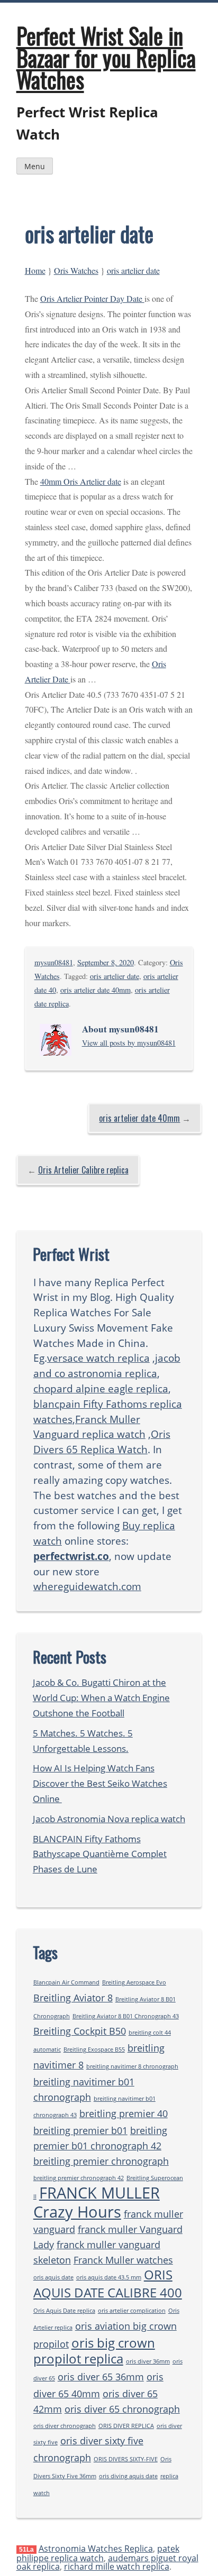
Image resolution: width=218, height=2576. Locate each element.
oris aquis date (53, 2277)
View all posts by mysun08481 (129, 1043)
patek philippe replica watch (98, 2553)
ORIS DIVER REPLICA (126, 2426)
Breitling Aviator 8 (73, 1998)
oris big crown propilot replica (94, 2351)
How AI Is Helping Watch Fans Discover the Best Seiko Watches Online (100, 1783)
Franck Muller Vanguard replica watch (89, 1427)
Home (35, 270)
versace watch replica (98, 1358)
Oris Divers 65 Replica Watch (102, 1442)
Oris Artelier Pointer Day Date (92, 298)
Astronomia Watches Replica (96, 2549)
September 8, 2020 (106, 962)
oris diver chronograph (65, 2426)
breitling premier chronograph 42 (79, 2178)
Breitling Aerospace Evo (134, 1982)
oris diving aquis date (128, 2476)
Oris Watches (76, 270)
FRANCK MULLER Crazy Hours (97, 2202)
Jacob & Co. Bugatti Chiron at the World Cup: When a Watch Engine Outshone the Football (101, 1698)
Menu (35, 166)
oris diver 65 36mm (101, 2377)
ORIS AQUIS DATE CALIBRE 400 (108, 2283)
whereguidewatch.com (87, 1586)
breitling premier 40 (124, 2113)
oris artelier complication (132, 2311)
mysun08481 (54, 962)
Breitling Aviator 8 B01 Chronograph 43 (126, 2016)
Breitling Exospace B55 (94, 2049)
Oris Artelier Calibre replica (83, 1170)
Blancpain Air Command (66, 1982)
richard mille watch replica (117, 2566)
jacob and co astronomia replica (107, 1365)
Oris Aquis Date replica (64, 2311)
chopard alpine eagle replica (101, 1388)
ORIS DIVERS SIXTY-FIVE (126, 2459)
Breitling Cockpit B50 (80, 2031)
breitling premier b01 (80, 2130)
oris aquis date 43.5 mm (109, 2277)
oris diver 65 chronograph (122, 2409)
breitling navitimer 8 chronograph (132, 2066)
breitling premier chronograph (101, 2161)
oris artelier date (133, 270)
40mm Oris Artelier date (81, 481)
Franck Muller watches (123, 2260)
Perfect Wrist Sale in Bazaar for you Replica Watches (106, 57)
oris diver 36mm (148, 2361)
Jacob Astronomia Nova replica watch (109, 1819)
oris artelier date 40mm (96, 990)
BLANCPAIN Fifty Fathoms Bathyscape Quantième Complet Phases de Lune (100, 1854)
